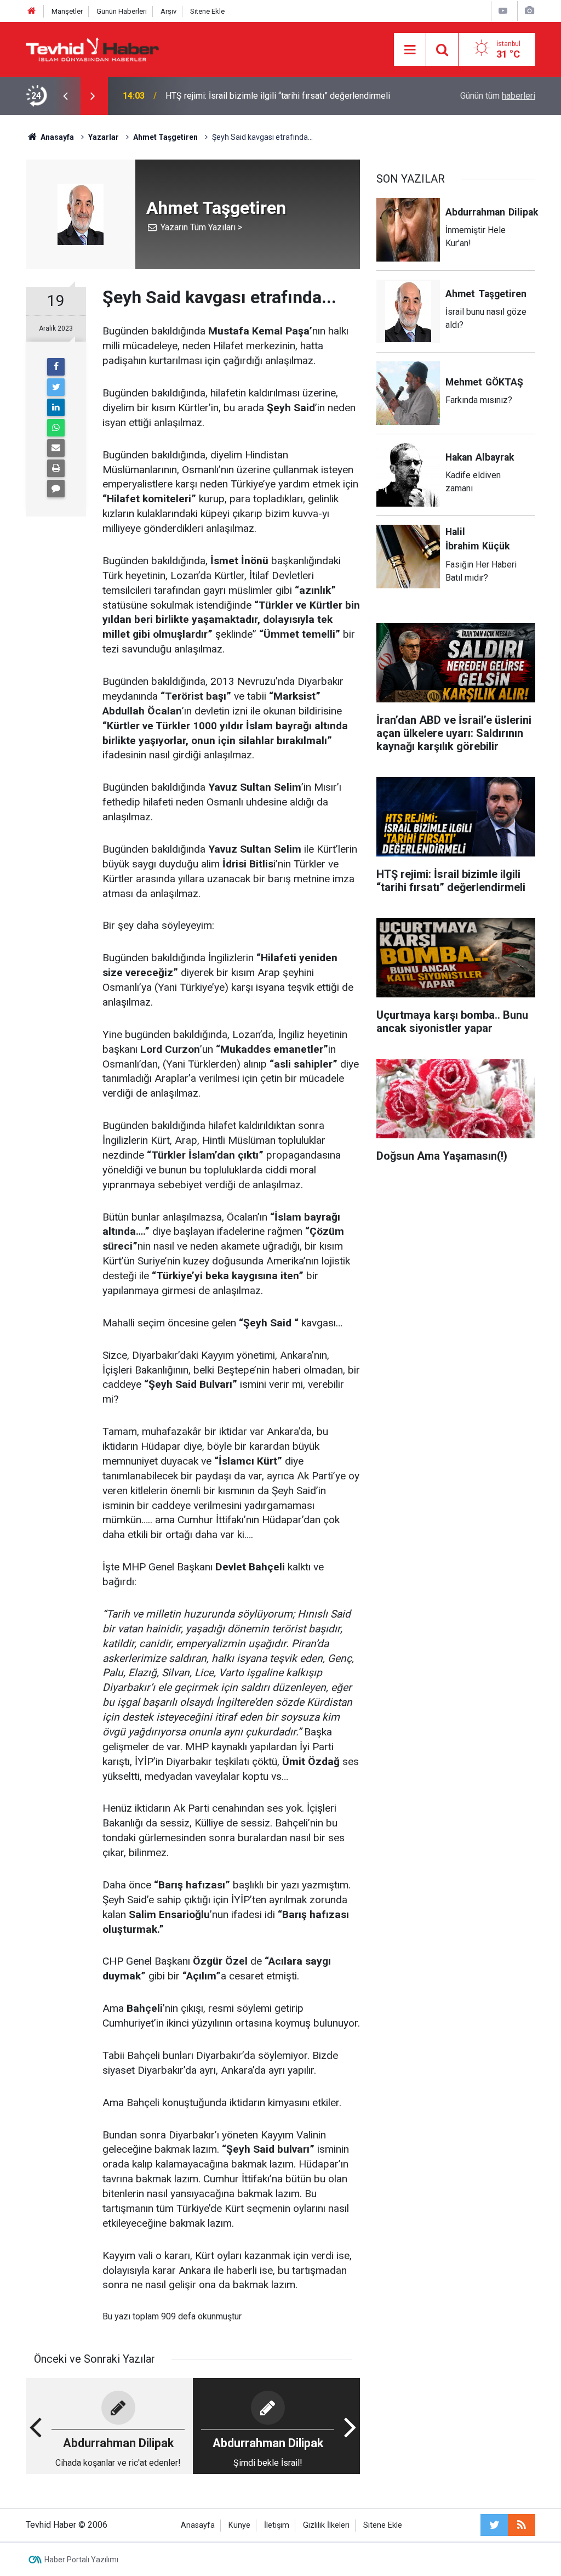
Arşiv (168, 11)
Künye (239, 2525)
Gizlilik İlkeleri (326, 2525)
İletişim (277, 2525)
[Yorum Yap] (56, 489)
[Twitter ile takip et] (494, 2525)
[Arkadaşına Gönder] (56, 448)
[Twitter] (56, 387)
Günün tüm (498, 96)
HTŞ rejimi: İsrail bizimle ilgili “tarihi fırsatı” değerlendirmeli (278, 96)
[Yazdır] (56, 468)
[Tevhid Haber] (93, 49)
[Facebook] (56, 367)
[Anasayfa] (32, 11)
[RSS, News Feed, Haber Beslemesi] (522, 2525)
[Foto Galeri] (529, 11)
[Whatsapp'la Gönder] (56, 428)
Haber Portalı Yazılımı (81, 2560)
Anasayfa (198, 2525)
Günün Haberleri (122, 11)
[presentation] (65, 96)
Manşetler (67, 11)
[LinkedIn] (56, 407)
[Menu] (410, 50)
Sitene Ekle (207, 11)
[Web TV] (503, 11)
